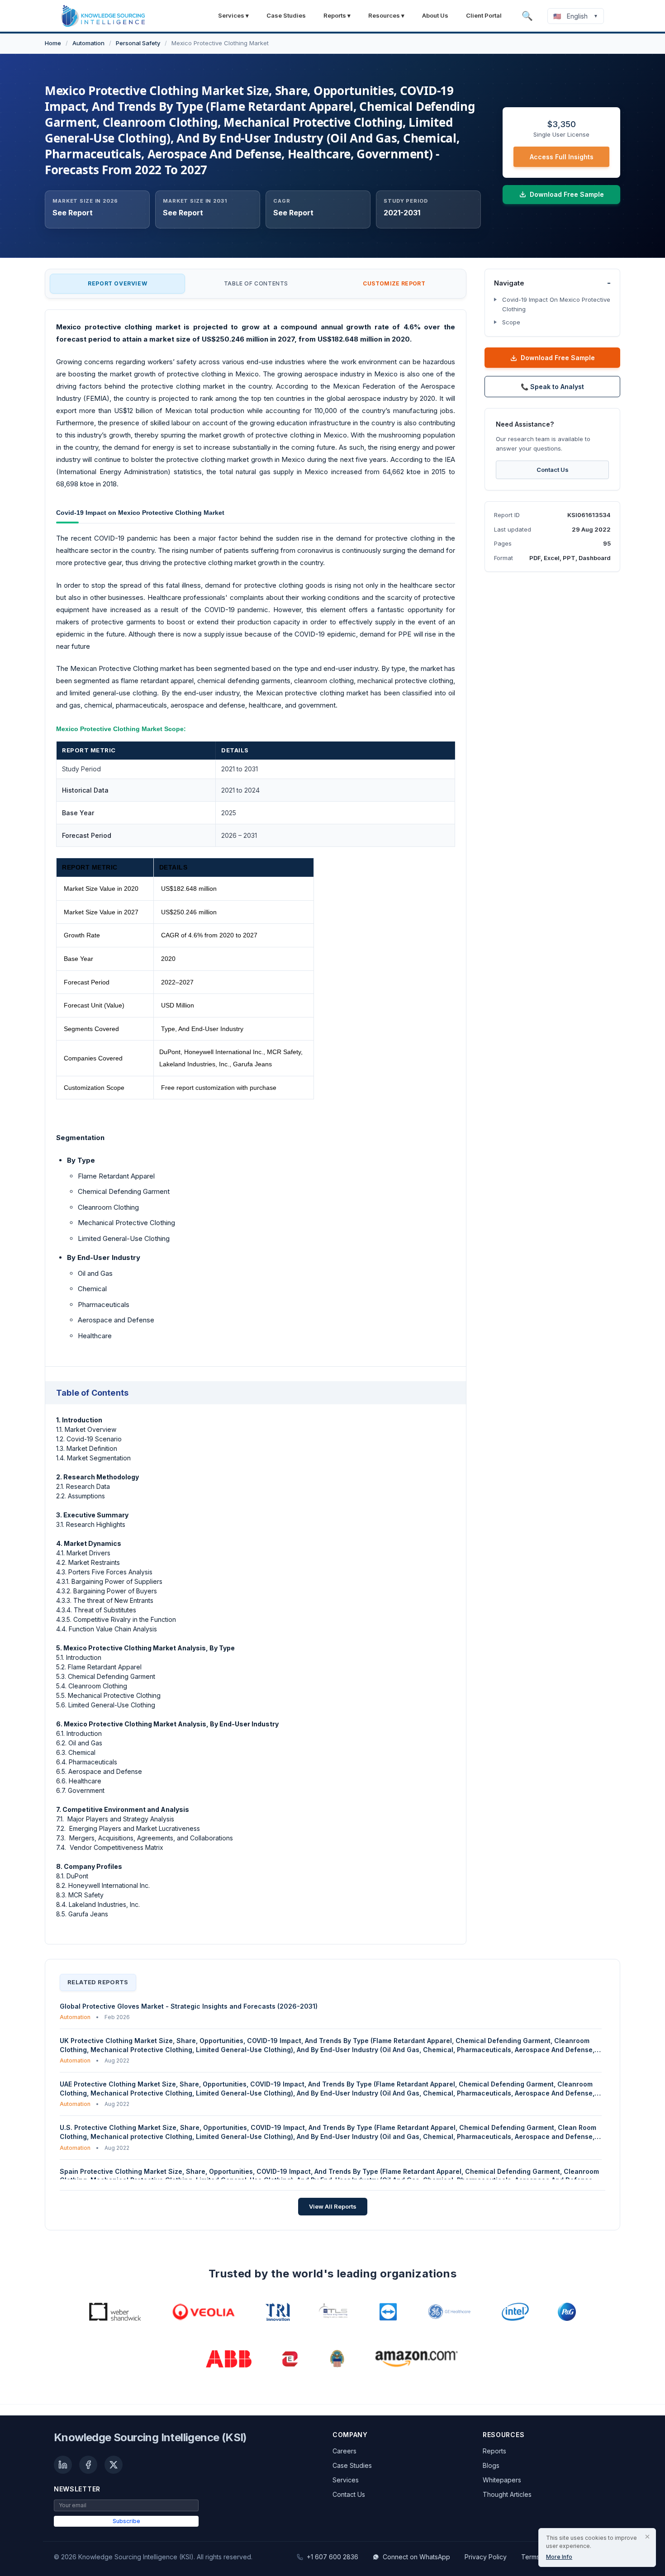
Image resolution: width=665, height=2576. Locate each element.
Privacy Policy (486, 2557)
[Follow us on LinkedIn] (63, 2465)
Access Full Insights (562, 157)
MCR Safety (284, 1052)
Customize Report (394, 283)
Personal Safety (138, 43)
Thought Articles (507, 2494)
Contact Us (553, 470)
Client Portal (484, 15)
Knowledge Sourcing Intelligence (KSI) (150, 2437)
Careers (344, 2451)
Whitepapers (502, 2480)
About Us (435, 15)
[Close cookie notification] (647, 2537)
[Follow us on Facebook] (88, 2465)
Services (346, 2480)
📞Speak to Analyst (552, 387)
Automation (88, 43)
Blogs (491, 2465)
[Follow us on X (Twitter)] (114, 2465)
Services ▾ (233, 15)
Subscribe (126, 2521)
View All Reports (333, 2206)
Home (53, 43)
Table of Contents (256, 283)
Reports (494, 2451)
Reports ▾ (337, 15)
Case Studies (286, 15)
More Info (559, 2557)
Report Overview (117, 283)
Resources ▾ (386, 15)
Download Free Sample (558, 358)
